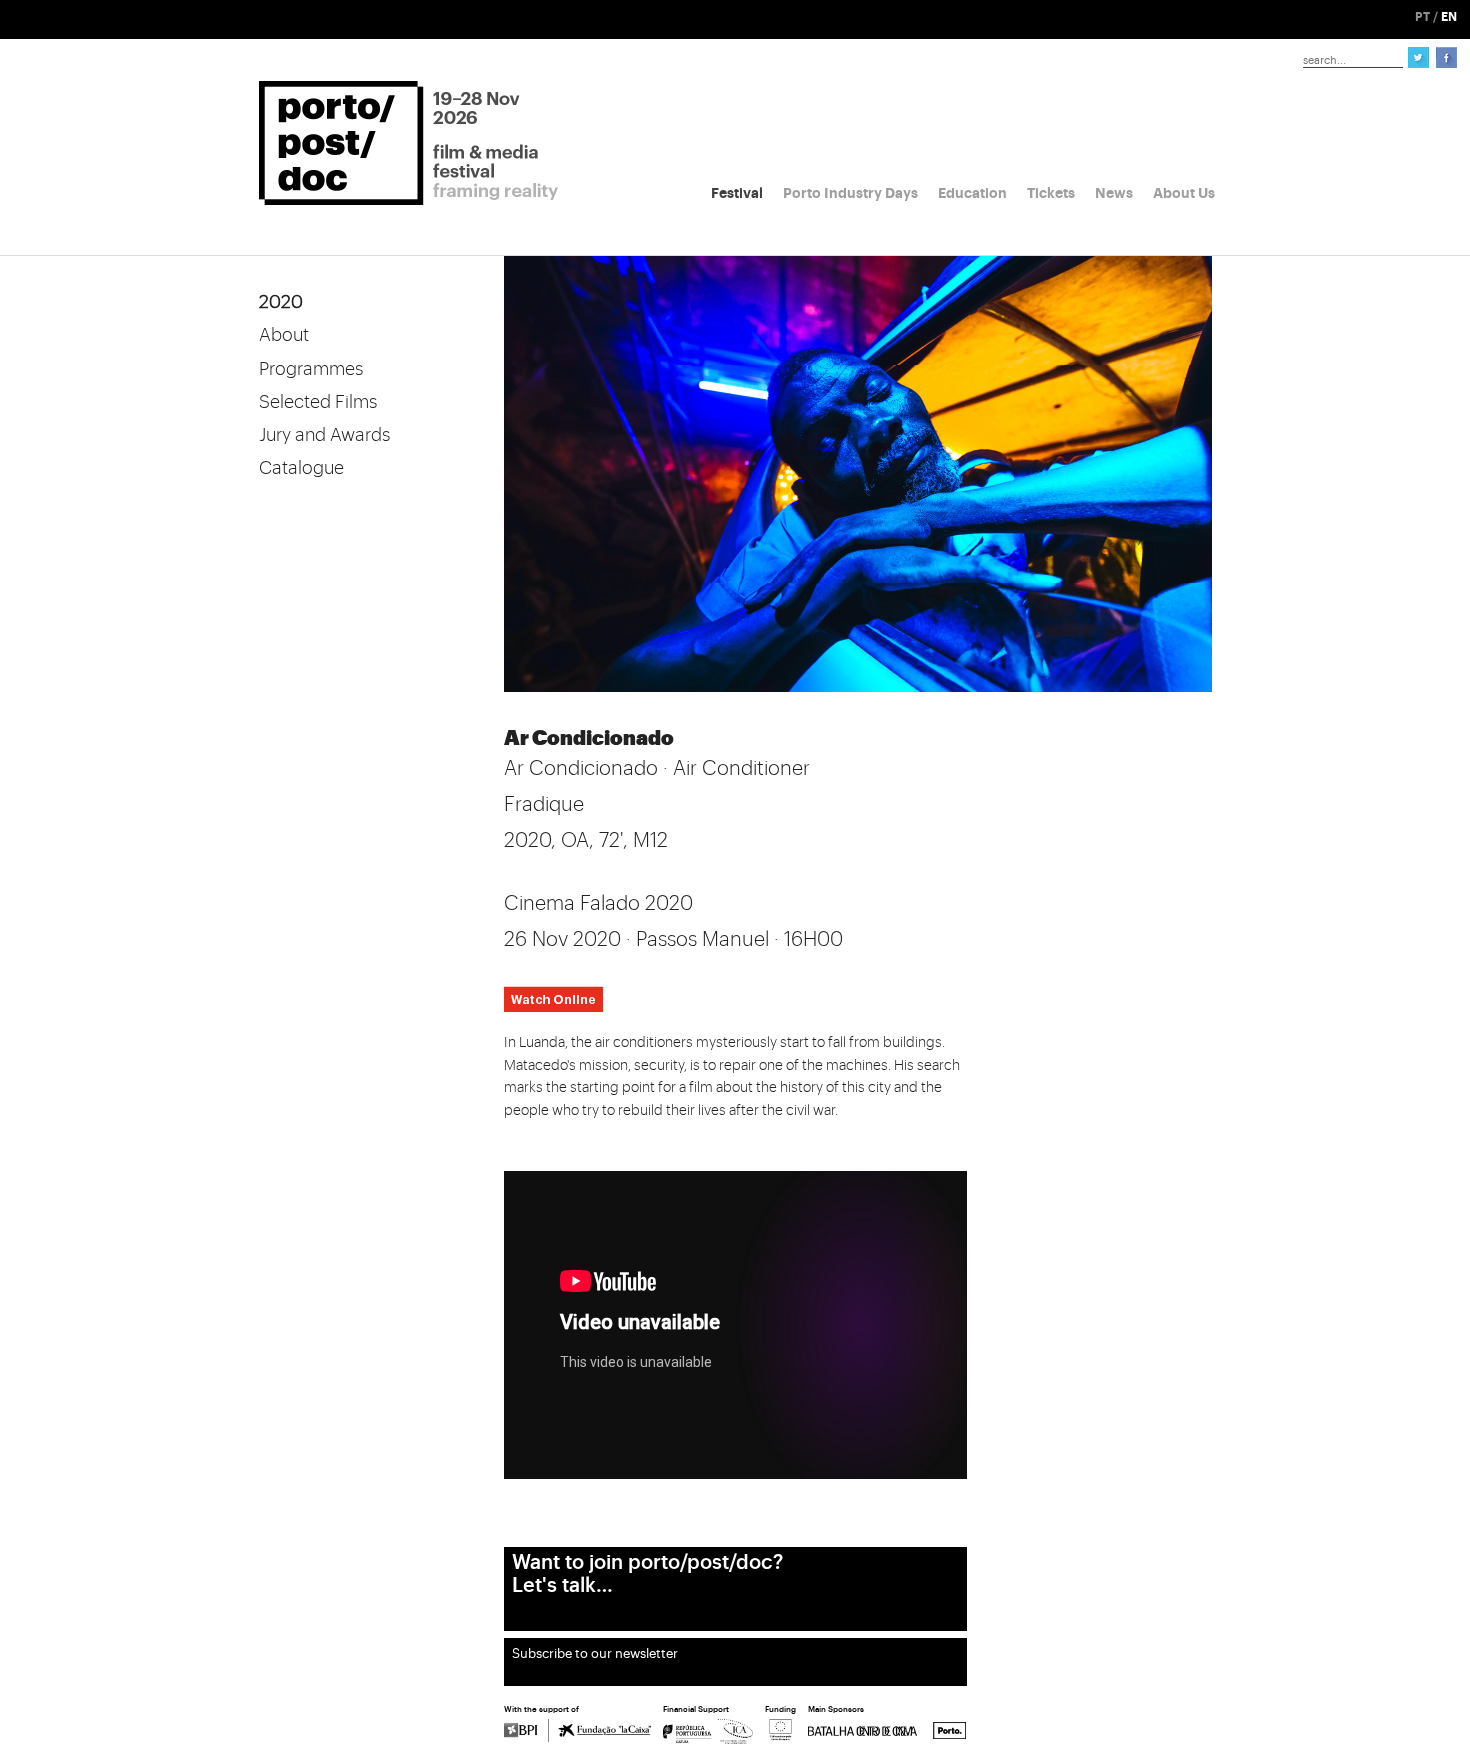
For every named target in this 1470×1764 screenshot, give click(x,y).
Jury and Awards (324, 435)
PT (1422, 17)
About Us (1184, 193)
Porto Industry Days (850, 193)
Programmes (311, 369)
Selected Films (318, 402)
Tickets (1051, 193)
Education (972, 193)
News (1114, 193)
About (284, 335)
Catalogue (301, 468)
